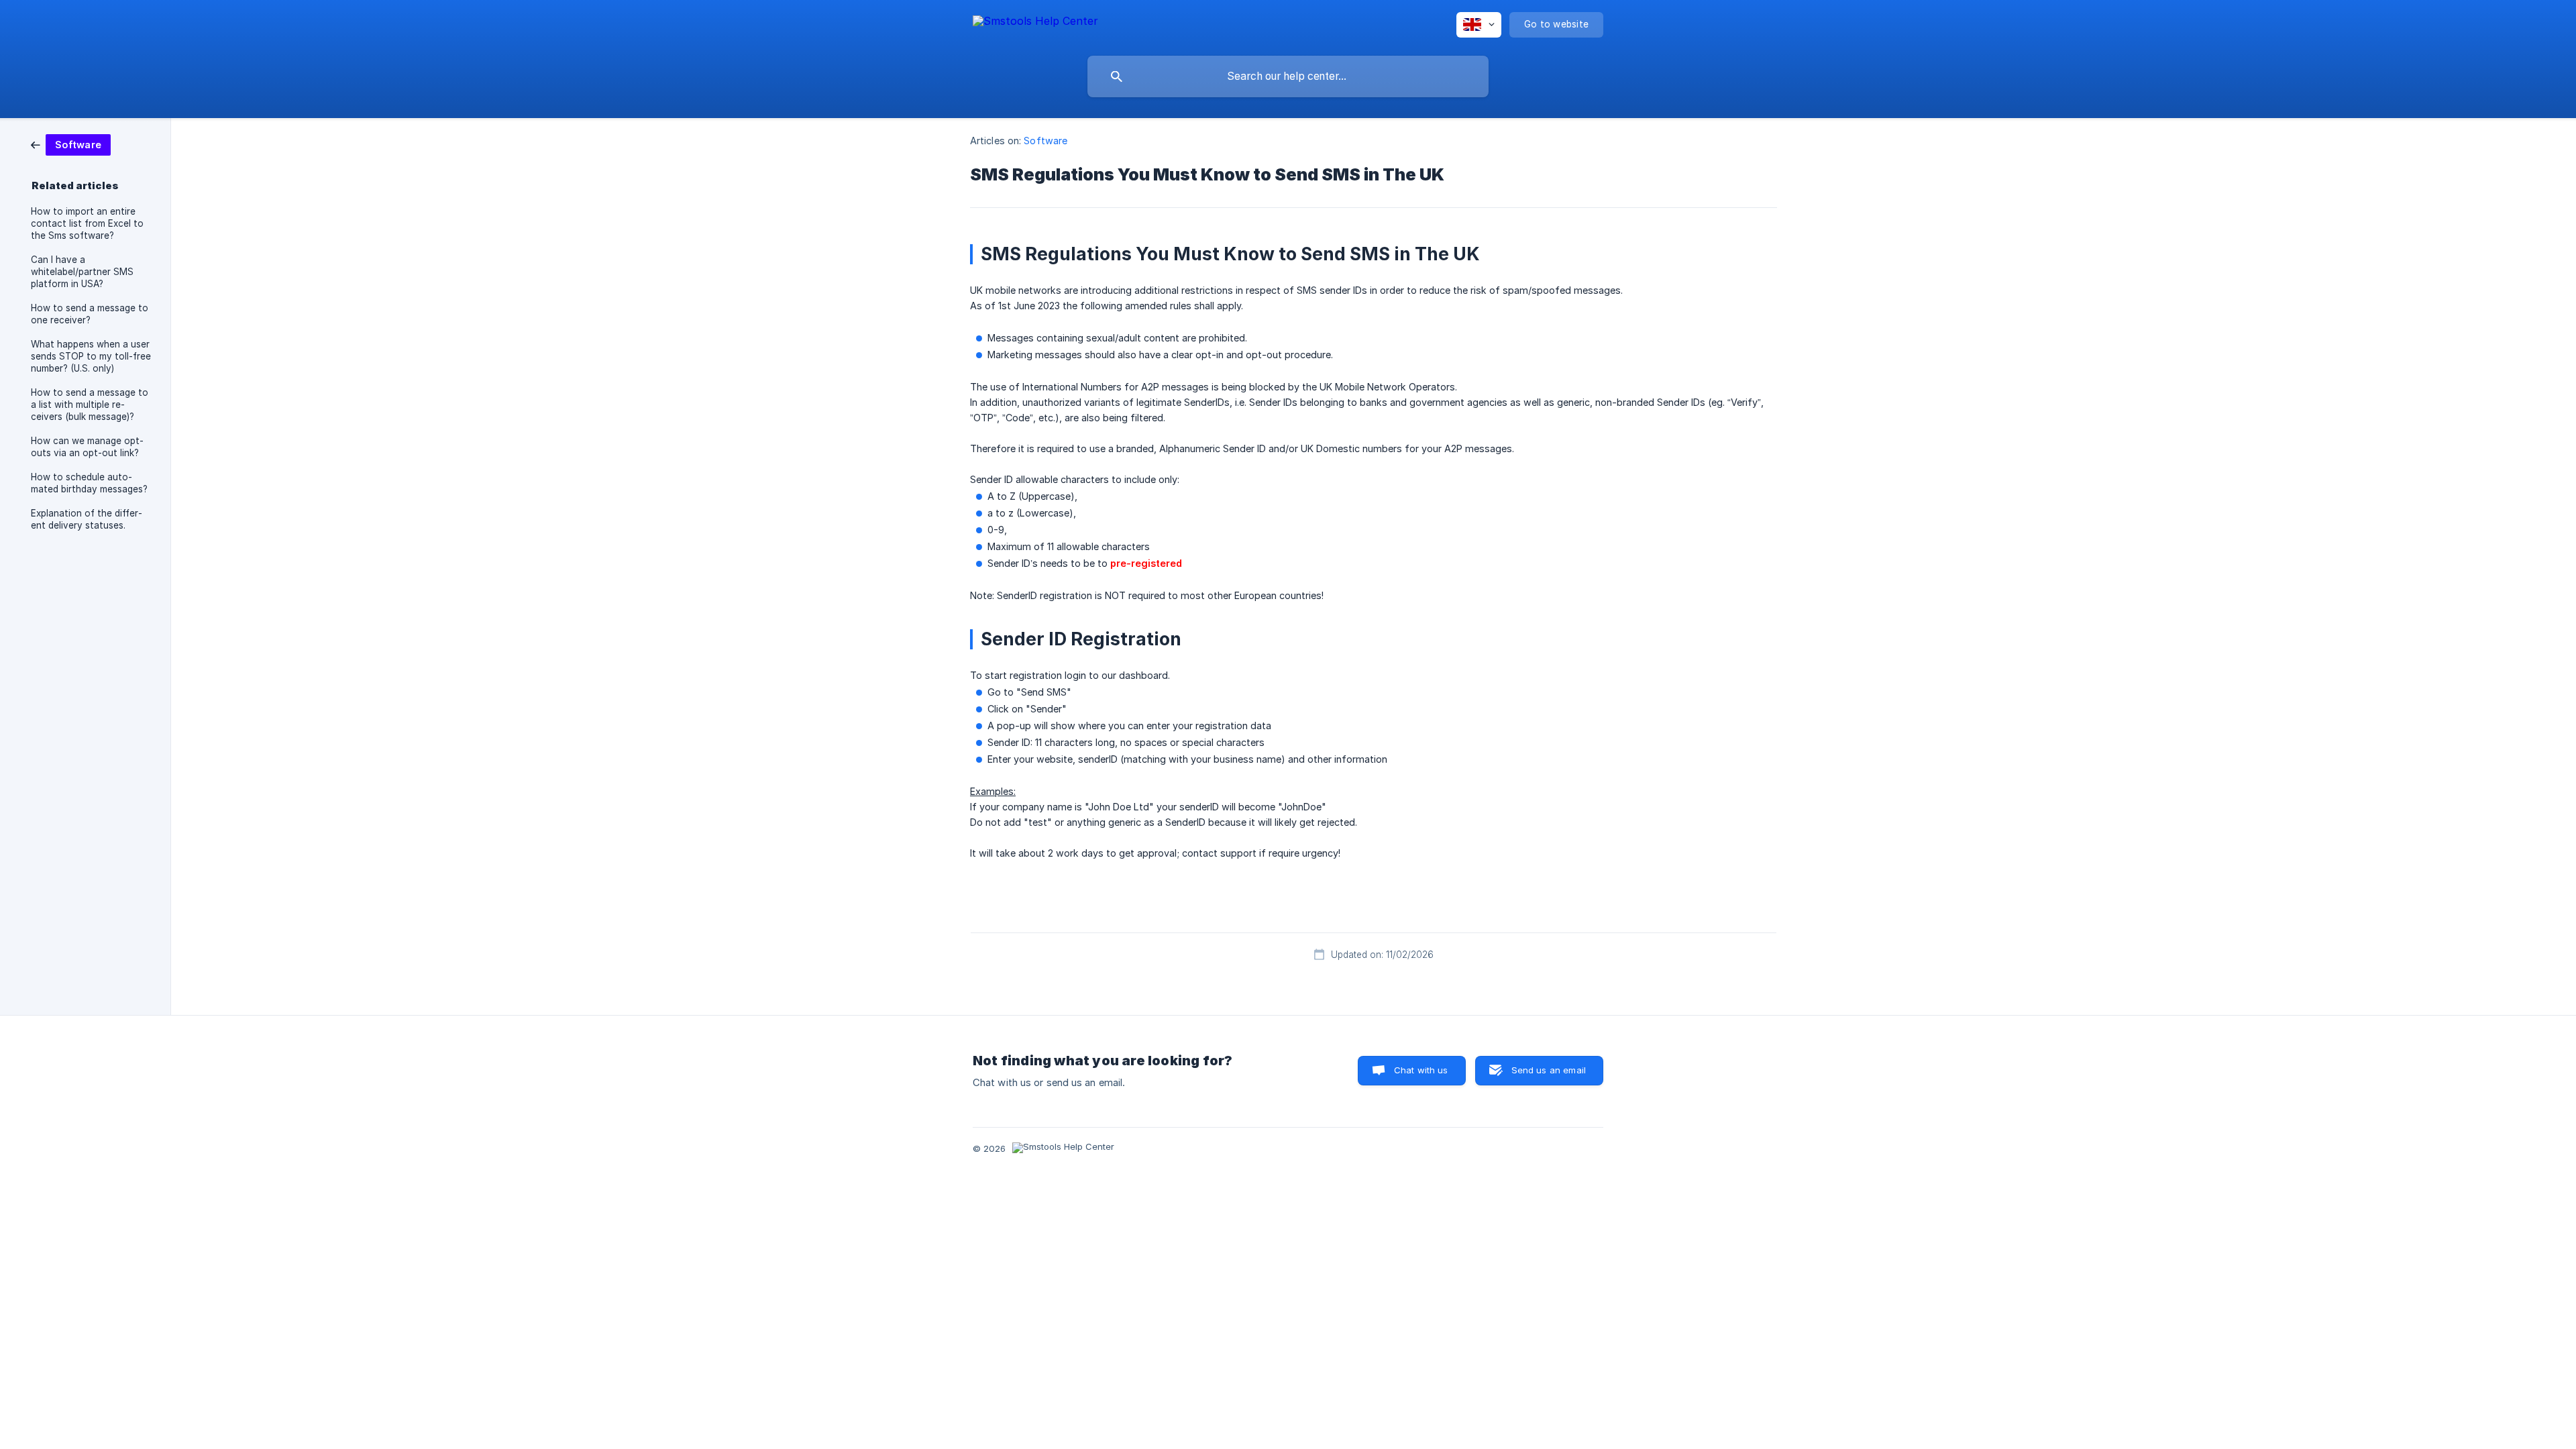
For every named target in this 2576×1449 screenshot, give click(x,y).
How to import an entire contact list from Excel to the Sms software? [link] (87, 223)
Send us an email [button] (1549, 1070)
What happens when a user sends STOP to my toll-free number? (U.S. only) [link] (91, 356)
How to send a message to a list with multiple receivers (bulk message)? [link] (90, 405)
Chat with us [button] (1421, 1070)
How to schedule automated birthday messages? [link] (89, 483)
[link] (71, 144)
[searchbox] (1288, 76)
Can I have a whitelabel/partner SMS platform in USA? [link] (82, 272)
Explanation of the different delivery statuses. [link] (87, 519)
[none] (1035, 23)
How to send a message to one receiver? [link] (90, 314)
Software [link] (1045, 141)
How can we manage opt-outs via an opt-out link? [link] (87, 447)
